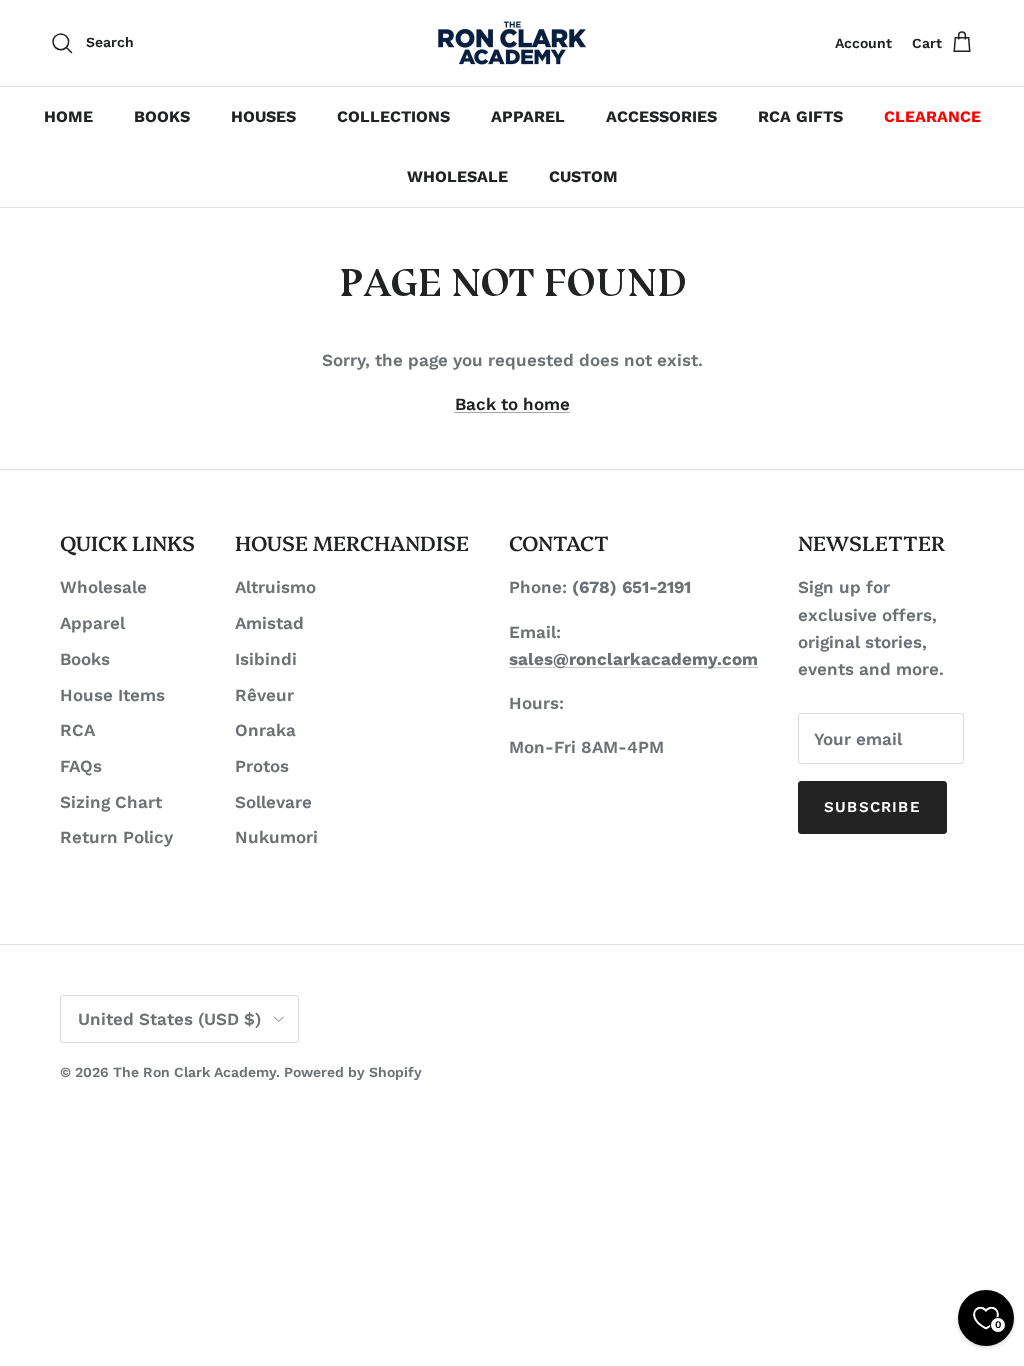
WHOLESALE (457, 176)
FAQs (81, 766)
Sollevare (273, 802)
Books (85, 659)
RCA (77, 730)
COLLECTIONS (393, 116)
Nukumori (276, 837)
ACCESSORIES (661, 116)
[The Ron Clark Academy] (512, 43)
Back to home (512, 404)
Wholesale (103, 587)
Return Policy (116, 837)
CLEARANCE (932, 116)
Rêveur (264, 695)
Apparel (92, 623)
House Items (112, 695)
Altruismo (275, 587)
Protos (262, 766)
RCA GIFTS (800, 116)
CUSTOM (583, 176)
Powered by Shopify (353, 1072)
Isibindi (266, 659)
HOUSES (263, 116)
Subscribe (872, 807)
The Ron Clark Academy (194, 1072)
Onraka (265, 730)
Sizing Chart (111, 802)
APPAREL (528, 116)
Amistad (269, 623)
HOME (68, 116)
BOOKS (162, 116)
